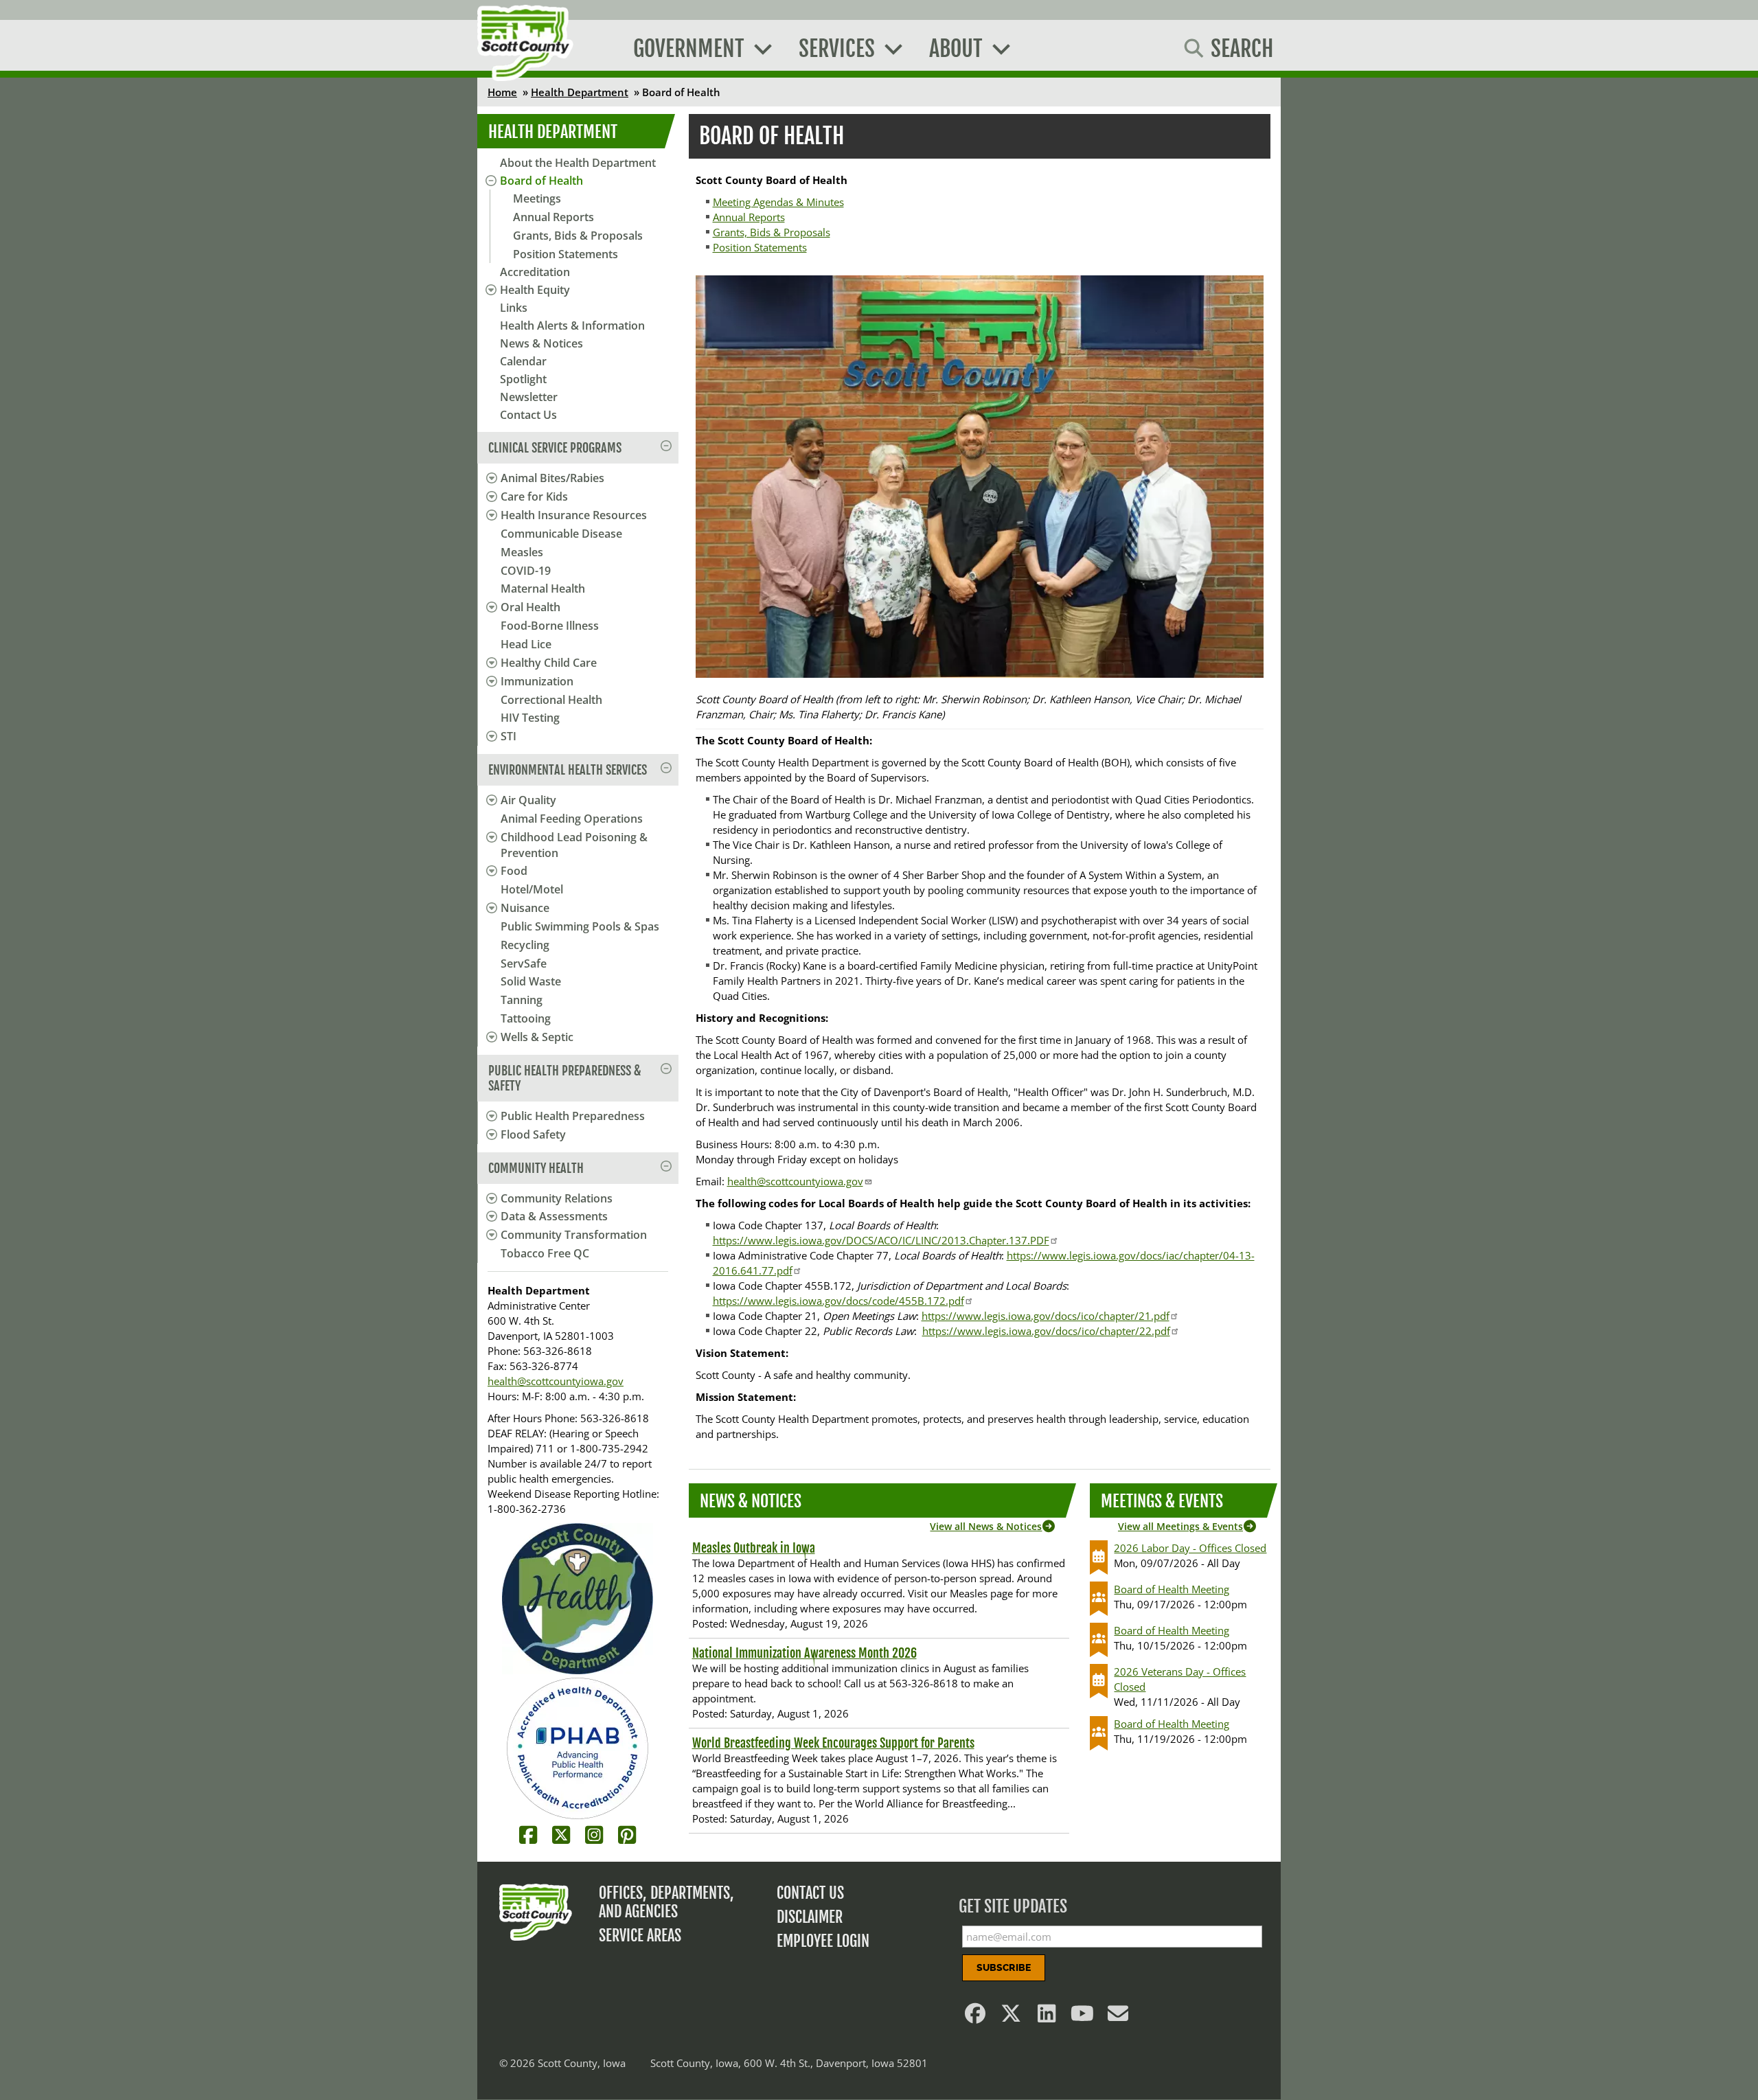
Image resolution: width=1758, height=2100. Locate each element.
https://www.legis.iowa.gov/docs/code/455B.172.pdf (838, 1301)
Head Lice (526, 644)
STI (509, 736)
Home (502, 92)
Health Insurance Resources (574, 515)
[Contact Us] (1119, 2017)
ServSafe (524, 963)
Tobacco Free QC (545, 1253)
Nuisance (525, 908)
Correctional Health (551, 700)
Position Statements (566, 254)
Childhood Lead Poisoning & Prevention (574, 845)
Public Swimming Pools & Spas (580, 926)
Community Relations (557, 1198)
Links (514, 308)
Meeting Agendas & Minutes (778, 202)
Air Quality (528, 800)
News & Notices (541, 343)
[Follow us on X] (1012, 2017)
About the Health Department (578, 163)
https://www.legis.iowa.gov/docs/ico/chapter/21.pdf (1046, 1316)
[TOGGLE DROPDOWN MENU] (489, 478)
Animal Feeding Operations (572, 819)
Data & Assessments (554, 1216)
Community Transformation (574, 1235)
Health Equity (535, 290)
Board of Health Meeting (1172, 1589)
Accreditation (535, 272)
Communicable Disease (561, 534)
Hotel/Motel (532, 889)
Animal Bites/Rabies (552, 478)
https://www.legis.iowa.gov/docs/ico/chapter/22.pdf (1046, 1331)
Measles (522, 552)
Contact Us (528, 415)
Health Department (580, 92)
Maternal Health (543, 589)
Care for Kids (534, 497)
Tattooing (526, 1018)
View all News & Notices (986, 1526)
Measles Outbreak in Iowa (754, 1548)
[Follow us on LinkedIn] (1047, 2017)
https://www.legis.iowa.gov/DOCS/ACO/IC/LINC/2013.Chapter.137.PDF (881, 1240)
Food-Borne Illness (550, 626)
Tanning (522, 1000)
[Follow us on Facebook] (976, 2017)
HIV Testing (530, 718)
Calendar (523, 361)
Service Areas (640, 1936)
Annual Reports (553, 217)
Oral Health (530, 607)
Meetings (537, 198)
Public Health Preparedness (573, 1116)
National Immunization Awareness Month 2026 (804, 1653)
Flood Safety (533, 1134)
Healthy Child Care (549, 663)
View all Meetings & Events (1180, 1526)
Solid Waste (531, 981)
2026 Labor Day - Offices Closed (1190, 1548)
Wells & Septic (537, 1037)
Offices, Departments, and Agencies (666, 1902)
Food (514, 871)
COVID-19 (526, 571)
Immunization (537, 681)
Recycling (525, 945)
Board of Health (541, 181)
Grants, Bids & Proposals (578, 236)
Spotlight (523, 379)
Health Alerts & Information (572, 326)
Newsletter (529, 397)
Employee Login (823, 1941)
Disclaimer (810, 1917)
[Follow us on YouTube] (1083, 2017)
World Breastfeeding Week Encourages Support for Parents (833, 1743)
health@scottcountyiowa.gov (556, 1381)
